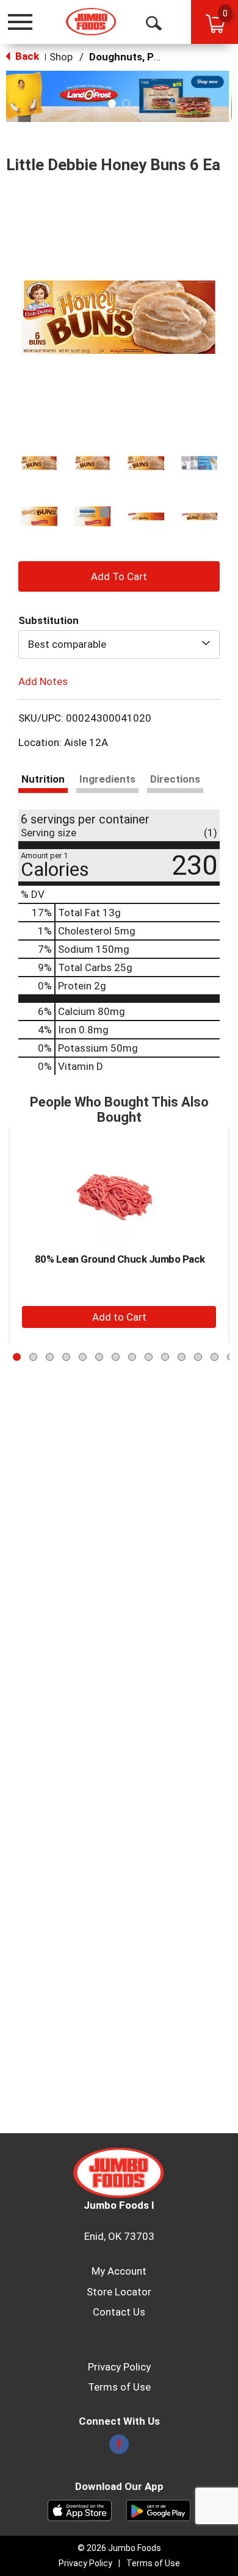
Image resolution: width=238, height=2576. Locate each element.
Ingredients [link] (107, 779)
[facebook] (119, 2448)
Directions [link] (175, 779)
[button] (119, 96)
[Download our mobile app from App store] (80, 2510)
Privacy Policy (119, 2367)
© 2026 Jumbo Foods (119, 2548)
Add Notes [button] (43, 681)
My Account (119, 2271)
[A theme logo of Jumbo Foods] (91, 22)
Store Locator (119, 2292)
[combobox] (119, 644)
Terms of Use (119, 2387)
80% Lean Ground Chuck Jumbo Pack (120, 1259)
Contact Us (119, 2312)
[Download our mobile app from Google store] (158, 2510)
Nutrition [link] (43, 779)
